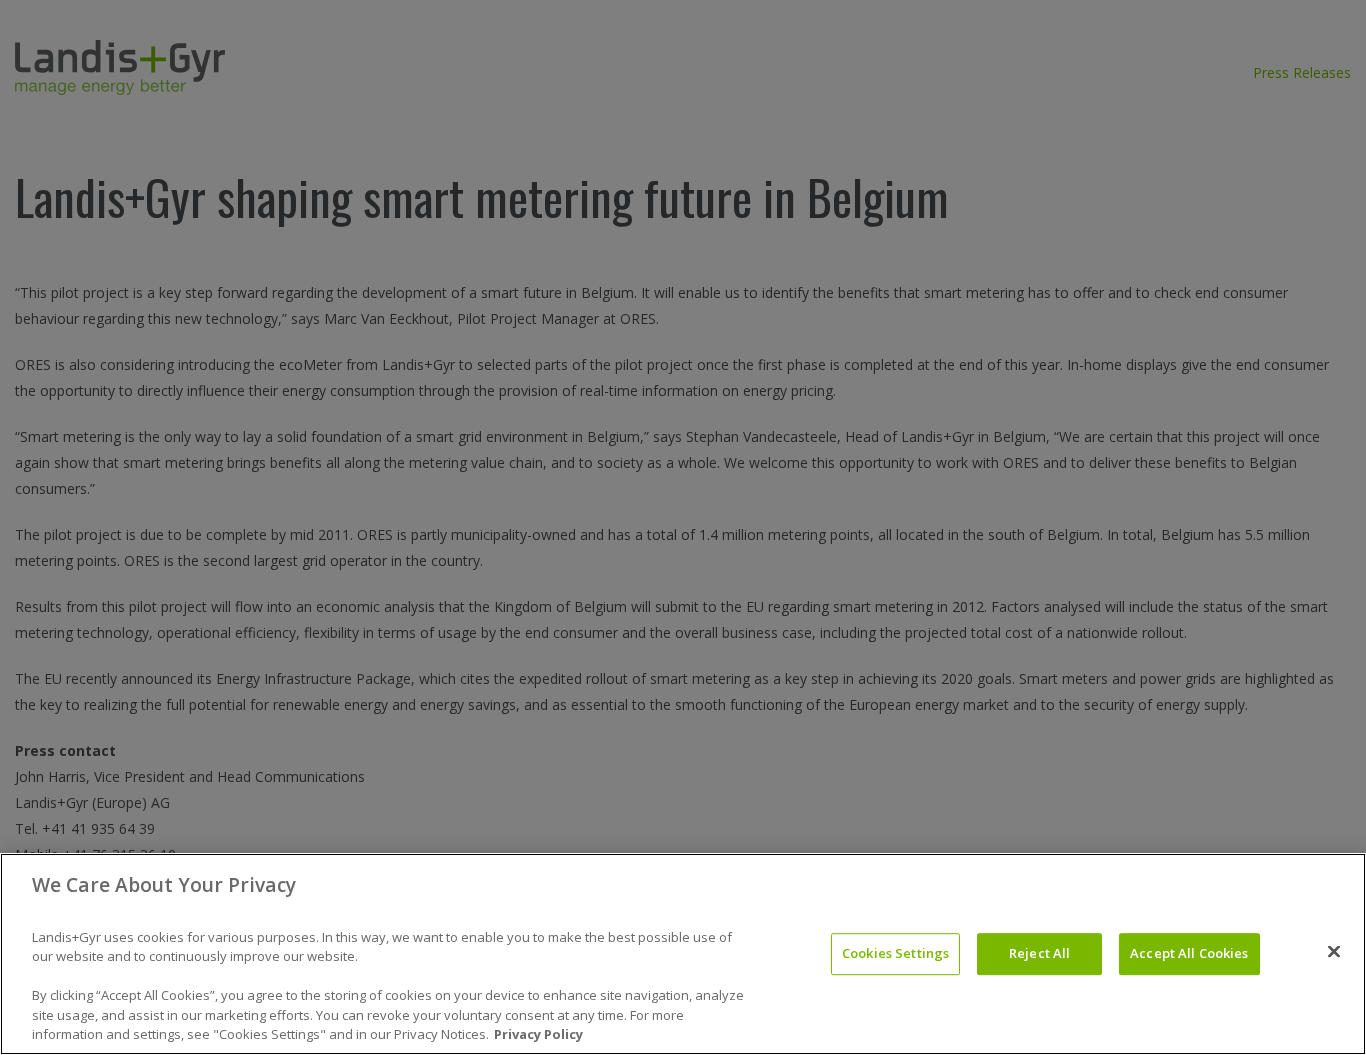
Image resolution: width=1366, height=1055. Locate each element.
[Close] (1334, 952)
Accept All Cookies (1189, 953)
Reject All (1039, 953)
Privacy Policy (538, 1034)
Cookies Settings (895, 953)
